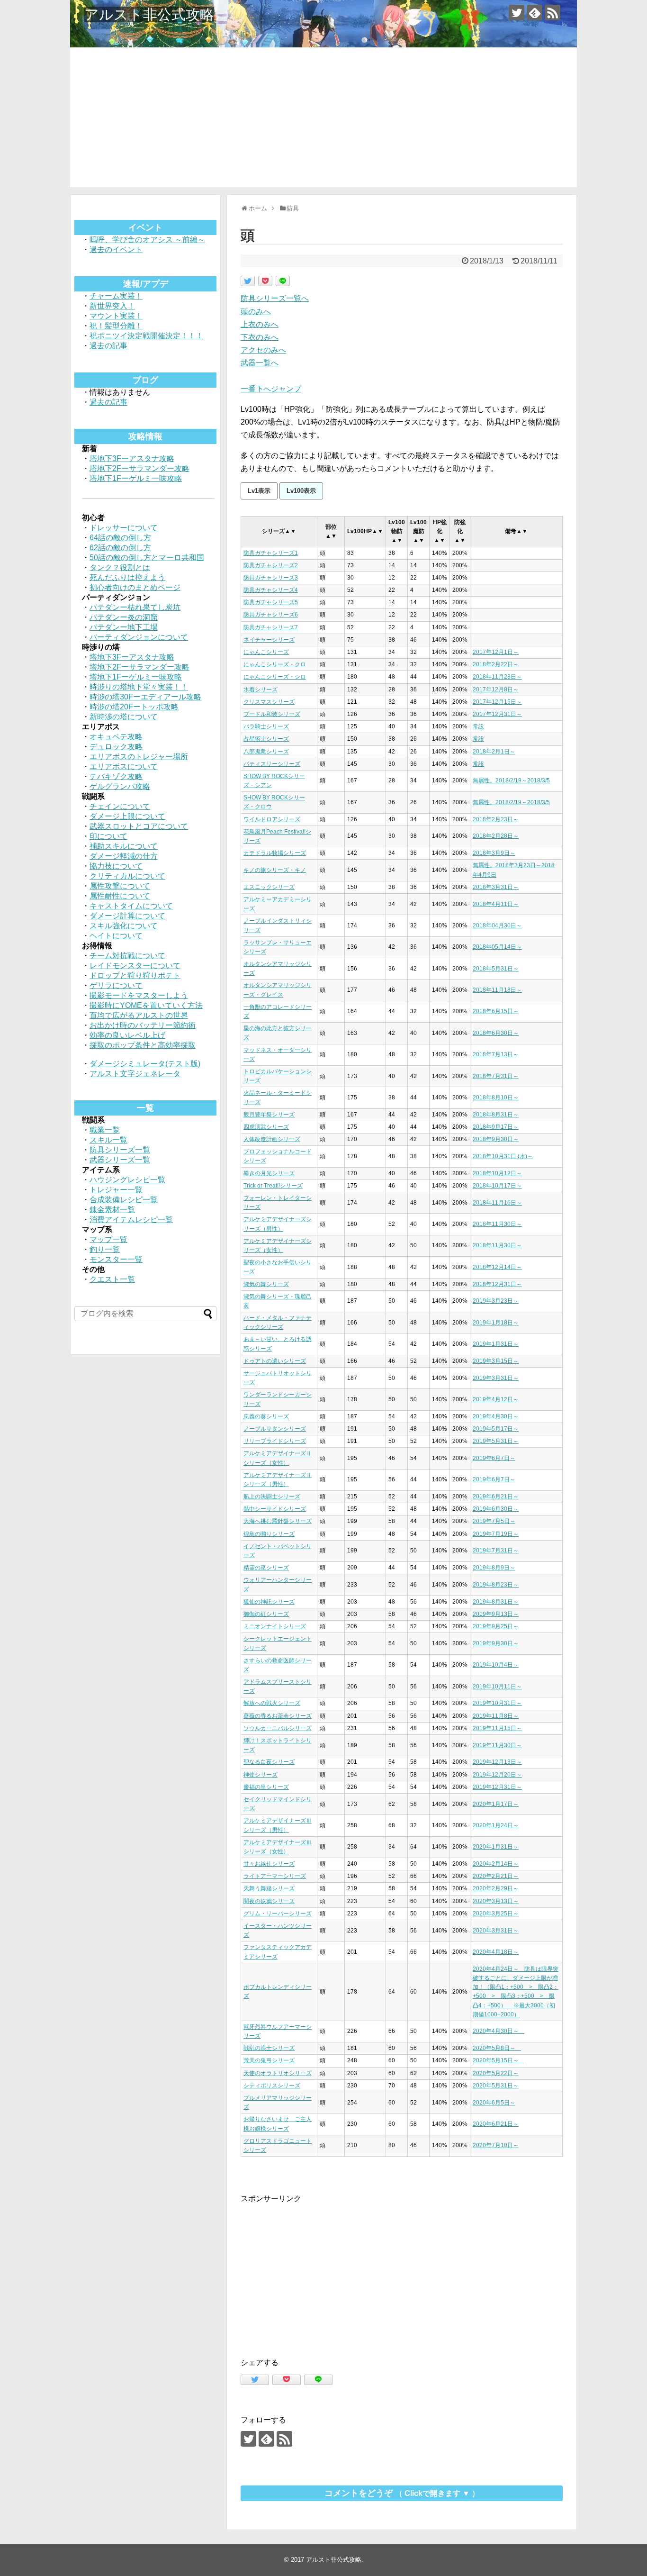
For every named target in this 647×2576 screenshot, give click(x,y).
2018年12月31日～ (497, 1284)
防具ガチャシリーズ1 (271, 553)
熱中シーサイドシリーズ (275, 1509)
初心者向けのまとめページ (135, 587)
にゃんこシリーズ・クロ (275, 664)
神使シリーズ (261, 1775)
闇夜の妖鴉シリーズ (269, 1901)
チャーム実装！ (116, 296)
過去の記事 (108, 346)
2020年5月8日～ (497, 2048)
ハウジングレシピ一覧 (127, 1180)
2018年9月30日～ (496, 1139)
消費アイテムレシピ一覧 (131, 1220)
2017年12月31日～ (497, 714)
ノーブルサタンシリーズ (275, 1429)
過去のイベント (116, 249)
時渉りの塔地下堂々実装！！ (139, 687)
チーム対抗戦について (127, 956)
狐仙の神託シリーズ (269, 1602)
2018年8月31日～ (496, 1115)
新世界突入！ (112, 306)
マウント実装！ (116, 316)
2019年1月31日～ (496, 1344)
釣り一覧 (105, 1249)
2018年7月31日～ (496, 1076)
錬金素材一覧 (112, 1210)
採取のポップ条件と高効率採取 (143, 1045)
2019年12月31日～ (497, 1787)
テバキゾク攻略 (116, 776)
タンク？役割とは (120, 567)
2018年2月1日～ (494, 752)
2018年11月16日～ (497, 1203)
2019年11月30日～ (497, 1745)
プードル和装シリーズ (272, 714)
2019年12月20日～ (497, 1775)
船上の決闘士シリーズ (272, 1497)
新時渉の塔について (124, 717)
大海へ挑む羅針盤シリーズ (278, 1521)
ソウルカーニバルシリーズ (278, 1728)
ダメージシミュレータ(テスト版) (145, 1064)
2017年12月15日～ (497, 702)
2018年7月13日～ (496, 1054)
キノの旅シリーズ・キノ (275, 870)
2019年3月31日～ (496, 1378)
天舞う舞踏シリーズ (269, 1888)
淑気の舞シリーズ (266, 1284)
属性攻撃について (120, 886)
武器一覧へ (260, 363)
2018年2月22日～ (496, 664)
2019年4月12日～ (496, 1399)
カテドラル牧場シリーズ (275, 853)
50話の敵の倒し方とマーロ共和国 (147, 558)
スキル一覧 (108, 1140)
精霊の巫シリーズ (266, 1568)
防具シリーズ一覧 (120, 1150)
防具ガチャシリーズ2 (271, 565)
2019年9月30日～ (496, 1643)
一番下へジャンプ (271, 389)
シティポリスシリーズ (272, 2086)
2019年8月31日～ (496, 1602)
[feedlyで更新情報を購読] (535, 13)
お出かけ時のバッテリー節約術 (143, 1025)
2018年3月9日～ (494, 853)
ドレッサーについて (124, 528)
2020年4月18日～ (496, 1952)
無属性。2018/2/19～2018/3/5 (511, 780)
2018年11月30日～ (497, 1224)
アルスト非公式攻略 (149, 14)
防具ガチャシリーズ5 (271, 602)
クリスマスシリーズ (269, 702)
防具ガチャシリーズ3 (271, 578)
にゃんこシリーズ (266, 652)
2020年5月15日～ (499, 2060)
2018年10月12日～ (497, 1173)
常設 (478, 726)
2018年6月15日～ (496, 1011)
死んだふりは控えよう (127, 577)
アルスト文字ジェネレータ (135, 1074)
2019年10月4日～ (496, 1665)
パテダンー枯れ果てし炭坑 (135, 607)
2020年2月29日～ (496, 1888)
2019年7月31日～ (496, 1551)
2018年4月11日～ (496, 904)
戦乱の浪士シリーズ (269, 2048)
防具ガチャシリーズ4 (271, 590)
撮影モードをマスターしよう (139, 995)
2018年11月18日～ (497, 990)
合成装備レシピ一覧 (124, 1200)
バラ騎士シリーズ (266, 726)
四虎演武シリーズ (266, 1127)
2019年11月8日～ (496, 1716)
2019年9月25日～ (496, 1626)
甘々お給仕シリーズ (269, 1864)
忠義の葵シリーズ (266, 1416)
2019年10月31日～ (497, 1703)
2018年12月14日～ (497, 1267)
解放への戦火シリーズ (272, 1703)
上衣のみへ (260, 324)
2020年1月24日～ (496, 1825)
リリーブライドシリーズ (275, 1441)
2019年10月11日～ (497, 1687)
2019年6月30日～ (496, 1509)
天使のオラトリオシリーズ (278, 2073)
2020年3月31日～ (496, 1931)
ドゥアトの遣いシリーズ (275, 1361)
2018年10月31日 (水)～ (503, 1156)
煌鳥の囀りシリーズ (269, 1534)
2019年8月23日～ (496, 1585)
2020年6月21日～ (496, 2124)
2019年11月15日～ (497, 1728)
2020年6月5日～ (494, 2103)
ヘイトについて (116, 936)
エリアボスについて (124, 766)
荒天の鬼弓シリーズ (269, 2060)
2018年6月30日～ (496, 1033)
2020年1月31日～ (496, 1847)
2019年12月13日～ (497, 1762)
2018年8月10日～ (496, 1098)
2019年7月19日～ (496, 1534)
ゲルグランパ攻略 (120, 786)
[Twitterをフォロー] (517, 13)
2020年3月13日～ (496, 1901)
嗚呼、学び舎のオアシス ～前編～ (147, 240)
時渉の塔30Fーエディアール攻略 (145, 697)
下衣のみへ (260, 337)
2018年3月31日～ (496, 887)
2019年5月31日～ (496, 1441)
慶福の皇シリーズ (266, 1787)
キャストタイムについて (131, 906)
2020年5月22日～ (496, 2073)
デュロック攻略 (116, 747)
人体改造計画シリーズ (272, 1139)
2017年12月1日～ (496, 652)
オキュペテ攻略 (116, 737)
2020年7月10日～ (496, 2145)
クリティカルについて (127, 876)
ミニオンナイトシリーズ (275, 1626)
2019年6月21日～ (496, 1497)
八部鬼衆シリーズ (266, 752)
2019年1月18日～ (496, 1323)
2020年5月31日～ (496, 2086)
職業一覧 (105, 1130)
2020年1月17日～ (496, 1804)
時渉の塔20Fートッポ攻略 (134, 707)
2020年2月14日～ (496, 1864)
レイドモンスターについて (135, 966)
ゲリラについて (116, 985)
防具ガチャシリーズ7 (271, 627)
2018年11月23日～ (497, 677)
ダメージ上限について (127, 816)
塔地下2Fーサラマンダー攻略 (139, 468)
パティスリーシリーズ (272, 764)
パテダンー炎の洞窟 (124, 617)
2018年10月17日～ (497, 1186)
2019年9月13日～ (496, 1614)
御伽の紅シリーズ (266, 1614)
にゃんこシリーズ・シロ (275, 677)
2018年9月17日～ (496, 1127)
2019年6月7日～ (494, 1458)
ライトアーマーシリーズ (275, 1876)
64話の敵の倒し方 (120, 538)
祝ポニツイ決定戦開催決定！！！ (146, 336)
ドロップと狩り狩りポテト (135, 975)
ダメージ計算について (127, 916)
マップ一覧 (108, 1239)
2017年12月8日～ (496, 689)
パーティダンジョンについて (139, 637)
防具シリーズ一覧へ (275, 298)
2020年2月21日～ (496, 1876)
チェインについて (120, 806)
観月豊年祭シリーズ (269, 1115)
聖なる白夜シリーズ (269, 1762)
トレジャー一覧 (116, 1190)
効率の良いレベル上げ (127, 1035)
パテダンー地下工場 (124, 627)
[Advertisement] (323, 121)
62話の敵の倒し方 (120, 548)
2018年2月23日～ (496, 819)
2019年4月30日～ (496, 1416)
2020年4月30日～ (499, 2031)
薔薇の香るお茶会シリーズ (278, 1716)
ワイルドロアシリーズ (272, 819)
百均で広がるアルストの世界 (139, 1015)
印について (108, 836)
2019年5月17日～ (496, 1429)
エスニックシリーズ (269, 887)
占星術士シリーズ (266, 739)
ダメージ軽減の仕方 (124, 856)
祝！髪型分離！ (116, 326)
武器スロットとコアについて (139, 826)
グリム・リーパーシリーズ (278, 1914)
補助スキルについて (124, 846)
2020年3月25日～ (496, 1914)
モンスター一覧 (116, 1259)
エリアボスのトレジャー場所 (139, 757)
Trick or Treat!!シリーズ (273, 1186)
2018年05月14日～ (497, 947)
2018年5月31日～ (496, 969)
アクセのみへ (263, 350)
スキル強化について (124, 926)
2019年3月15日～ (496, 1361)
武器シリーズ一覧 (120, 1160)
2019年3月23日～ (496, 1301)
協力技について (116, 866)
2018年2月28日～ (496, 836)
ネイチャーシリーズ (269, 640)
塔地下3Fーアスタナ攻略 (132, 458)
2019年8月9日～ (494, 1568)
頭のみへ (256, 312)
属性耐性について (120, 896)
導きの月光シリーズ (269, 1173)
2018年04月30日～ (497, 925)
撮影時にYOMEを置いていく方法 (146, 1005)
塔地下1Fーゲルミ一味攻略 (136, 478)
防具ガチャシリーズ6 (271, 615)
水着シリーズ (261, 689)
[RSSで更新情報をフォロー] (553, 13)
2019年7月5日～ (494, 1521)
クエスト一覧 (112, 1279)
